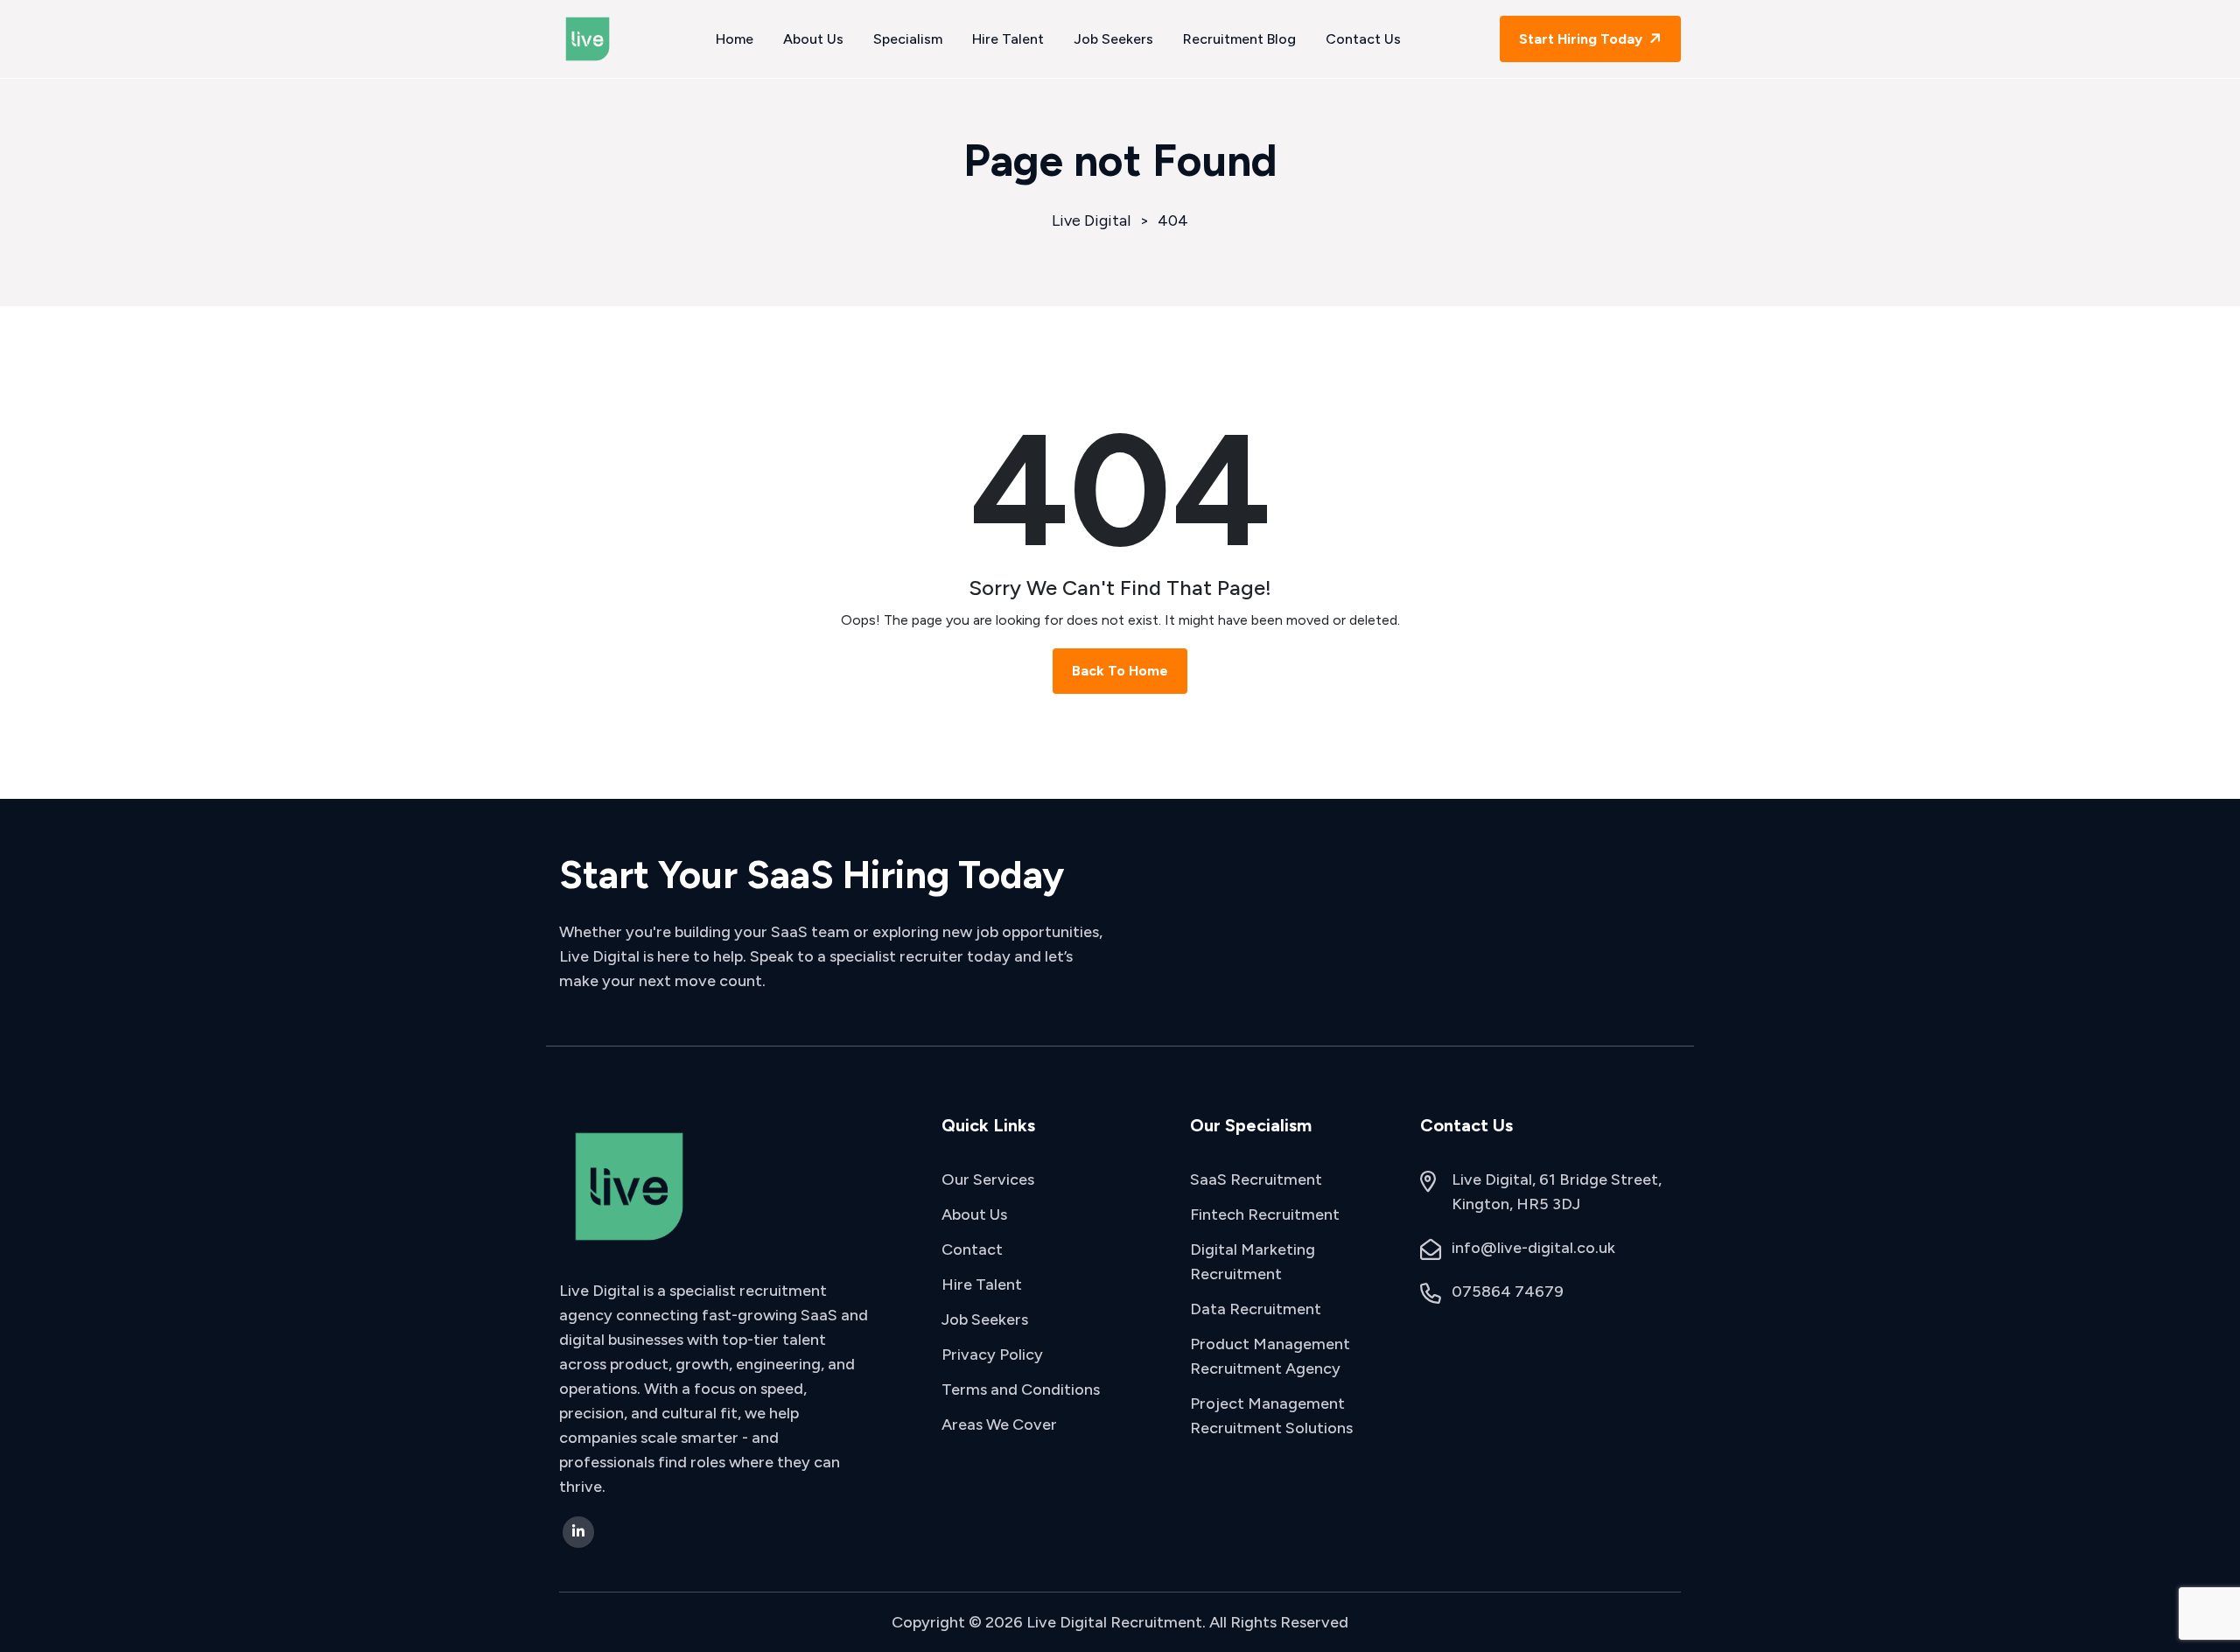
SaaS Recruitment (1256, 1179)
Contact (972, 1249)
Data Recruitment (1256, 1309)
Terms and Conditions (1021, 1389)
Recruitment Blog (1239, 39)
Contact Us (1363, 39)
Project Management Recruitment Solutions (1271, 1416)
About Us (813, 39)
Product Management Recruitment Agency (1270, 1356)
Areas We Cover (999, 1424)
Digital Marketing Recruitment (1253, 1262)
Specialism (908, 39)
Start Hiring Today (1582, 39)
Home (735, 39)
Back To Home (1120, 671)
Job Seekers (1113, 39)
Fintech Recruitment (1265, 1214)
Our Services (988, 1179)
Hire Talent (1008, 39)
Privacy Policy (992, 1354)
